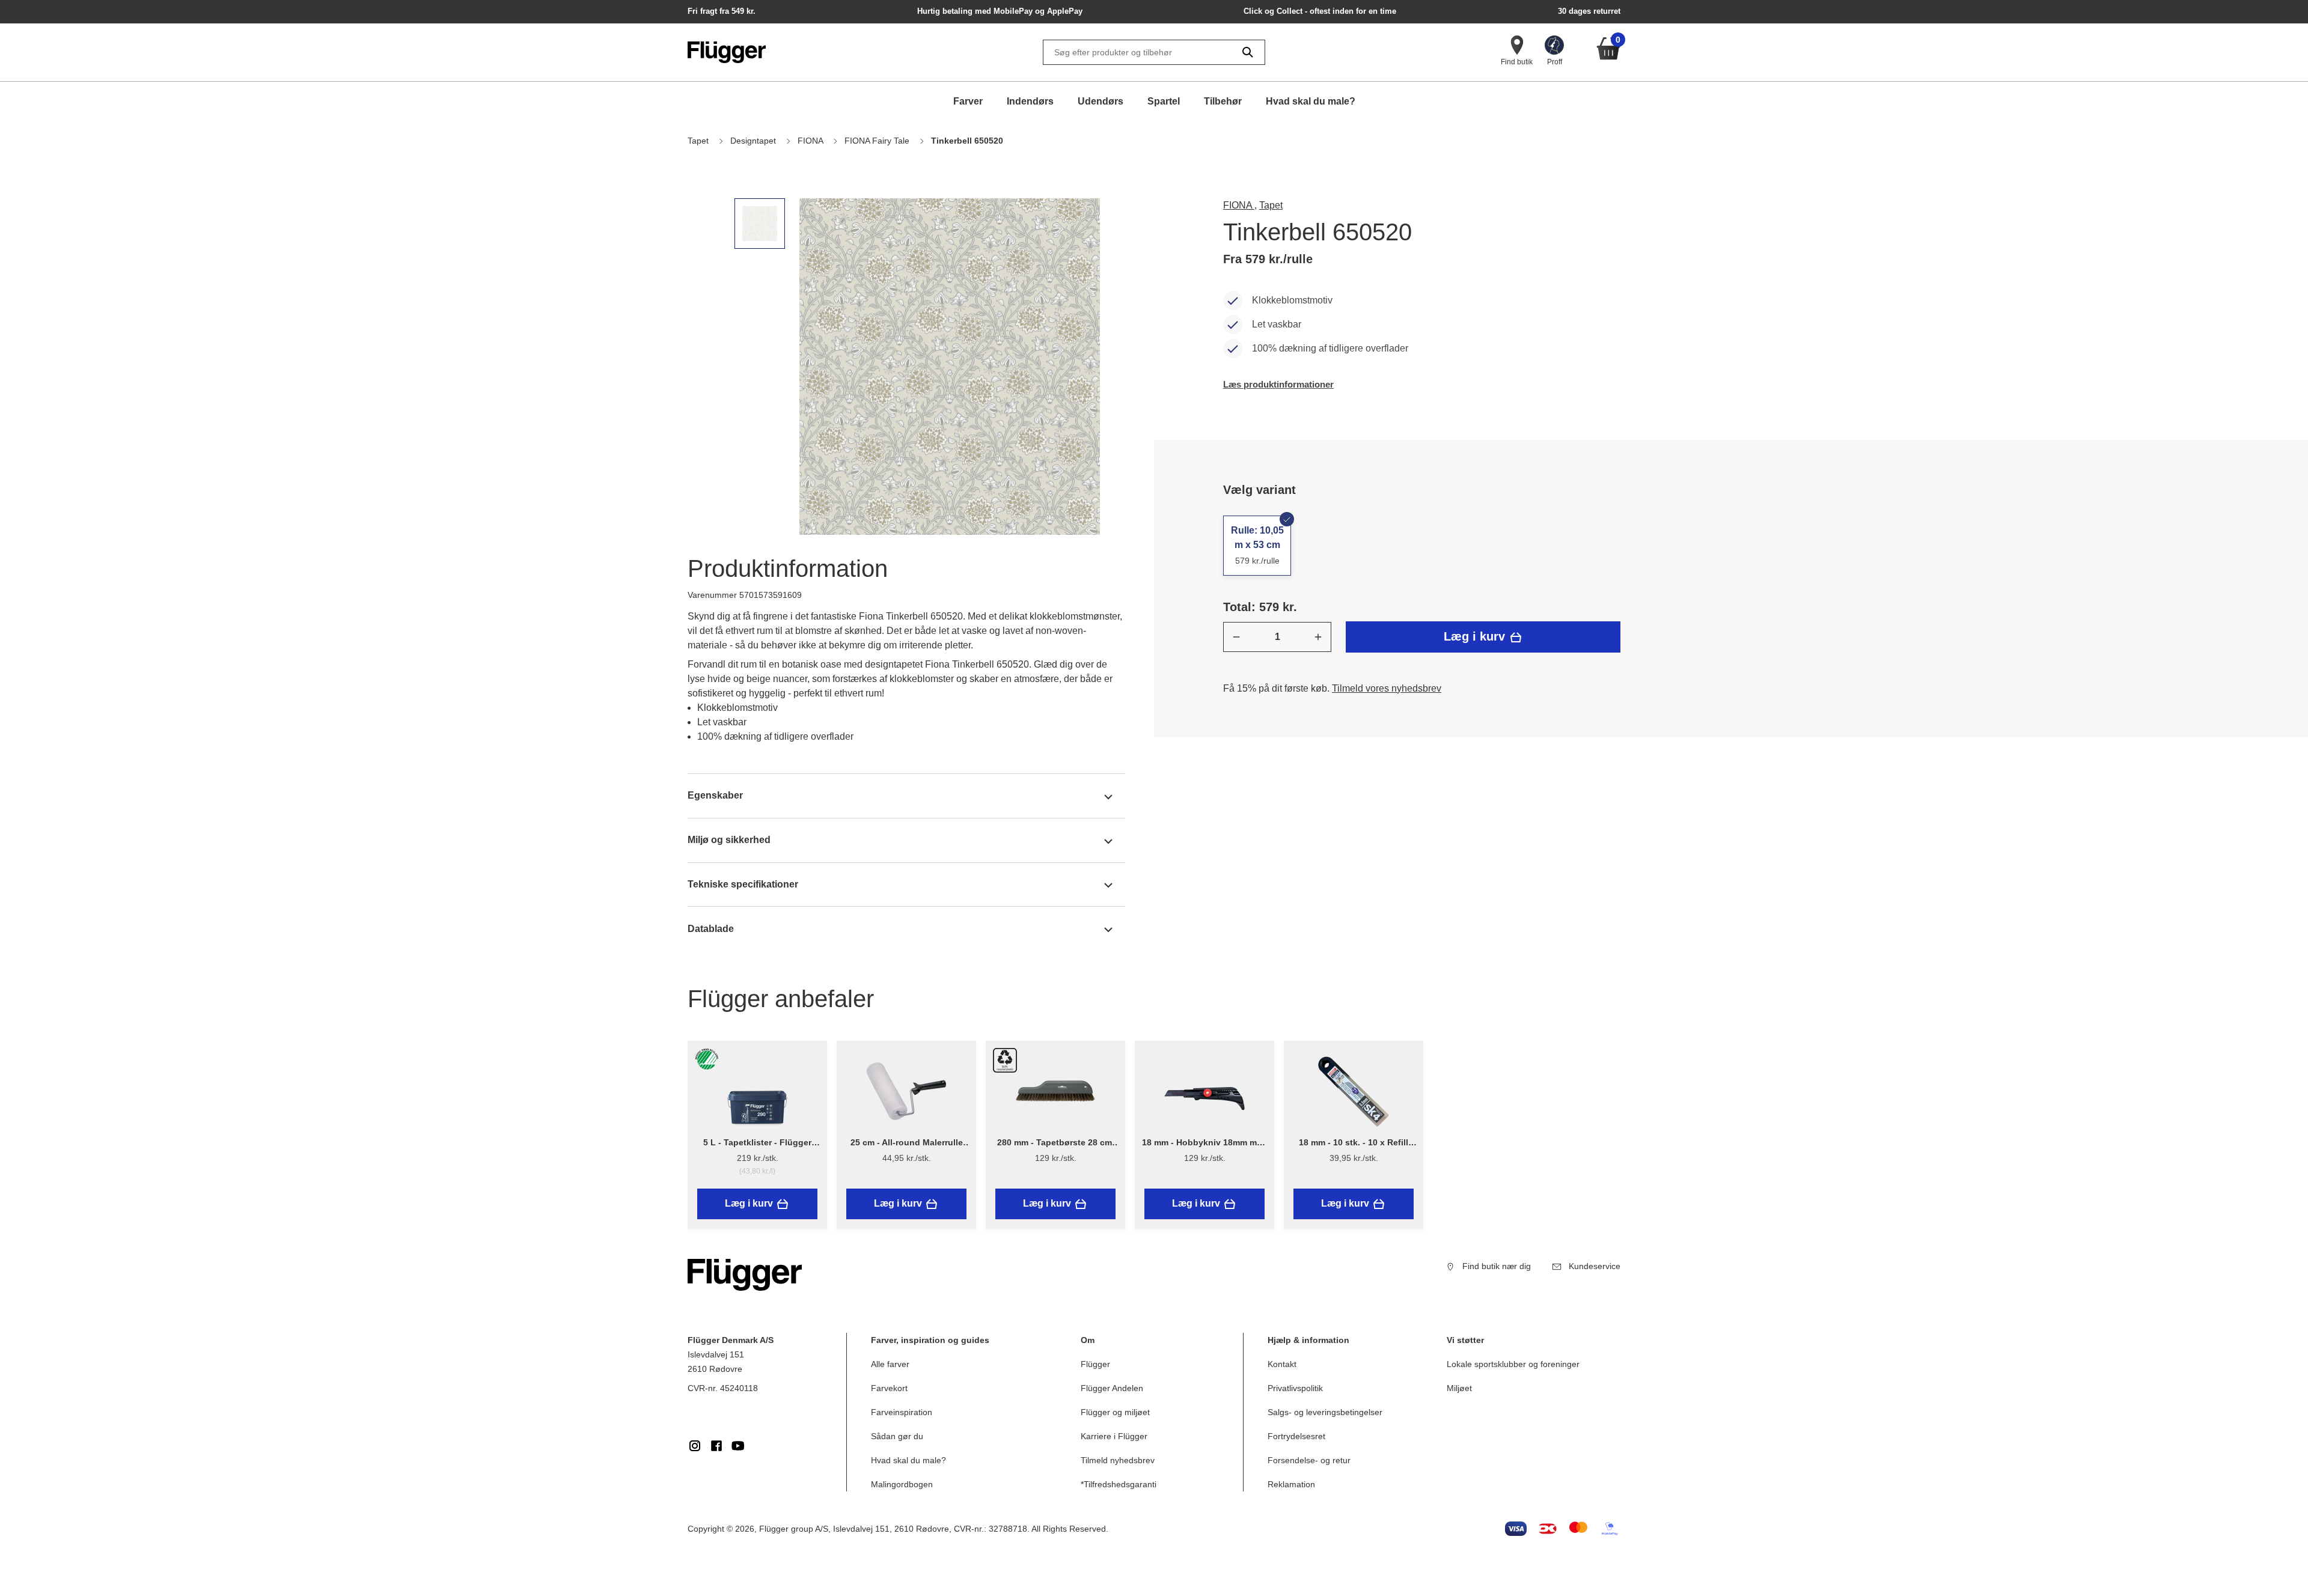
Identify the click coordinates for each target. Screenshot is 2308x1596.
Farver (968, 101)
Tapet (1271, 205)
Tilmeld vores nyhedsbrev (1387, 688)
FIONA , (1240, 205)
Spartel (1164, 101)
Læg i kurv (1476, 636)
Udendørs (1101, 101)
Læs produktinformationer (1278, 384)
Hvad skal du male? (1311, 101)
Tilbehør (1223, 101)
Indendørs (1030, 101)
